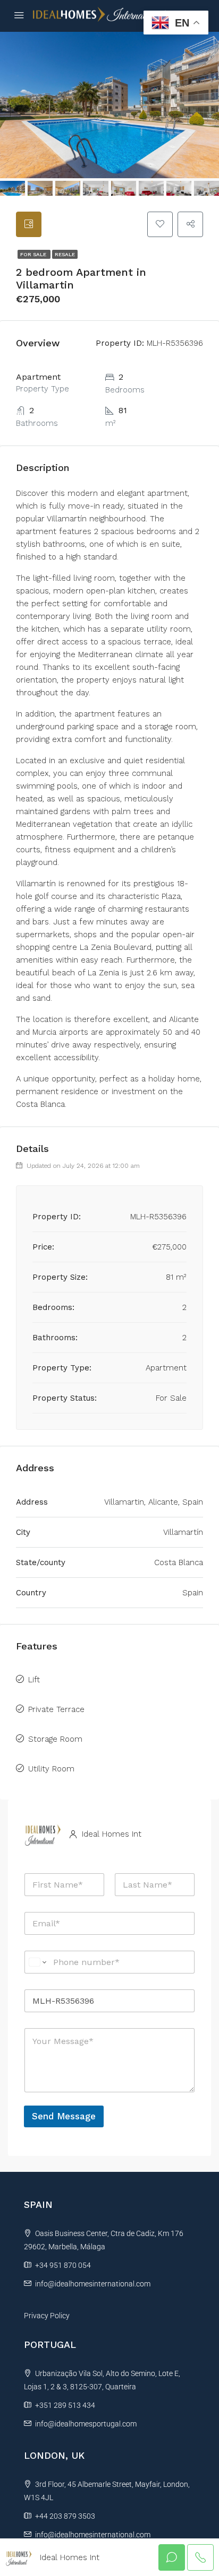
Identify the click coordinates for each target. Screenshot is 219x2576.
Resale (65, 254)
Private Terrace (56, 1709)
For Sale (34, 254)
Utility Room (51, 1769)
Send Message (64, 2116)
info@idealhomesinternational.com (93, 2284)
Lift (34, 1680)
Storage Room (55, 1739)
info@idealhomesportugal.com (86, 2424)
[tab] (29, 224)
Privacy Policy (47, 2316)
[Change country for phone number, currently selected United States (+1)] (37, 1962)
